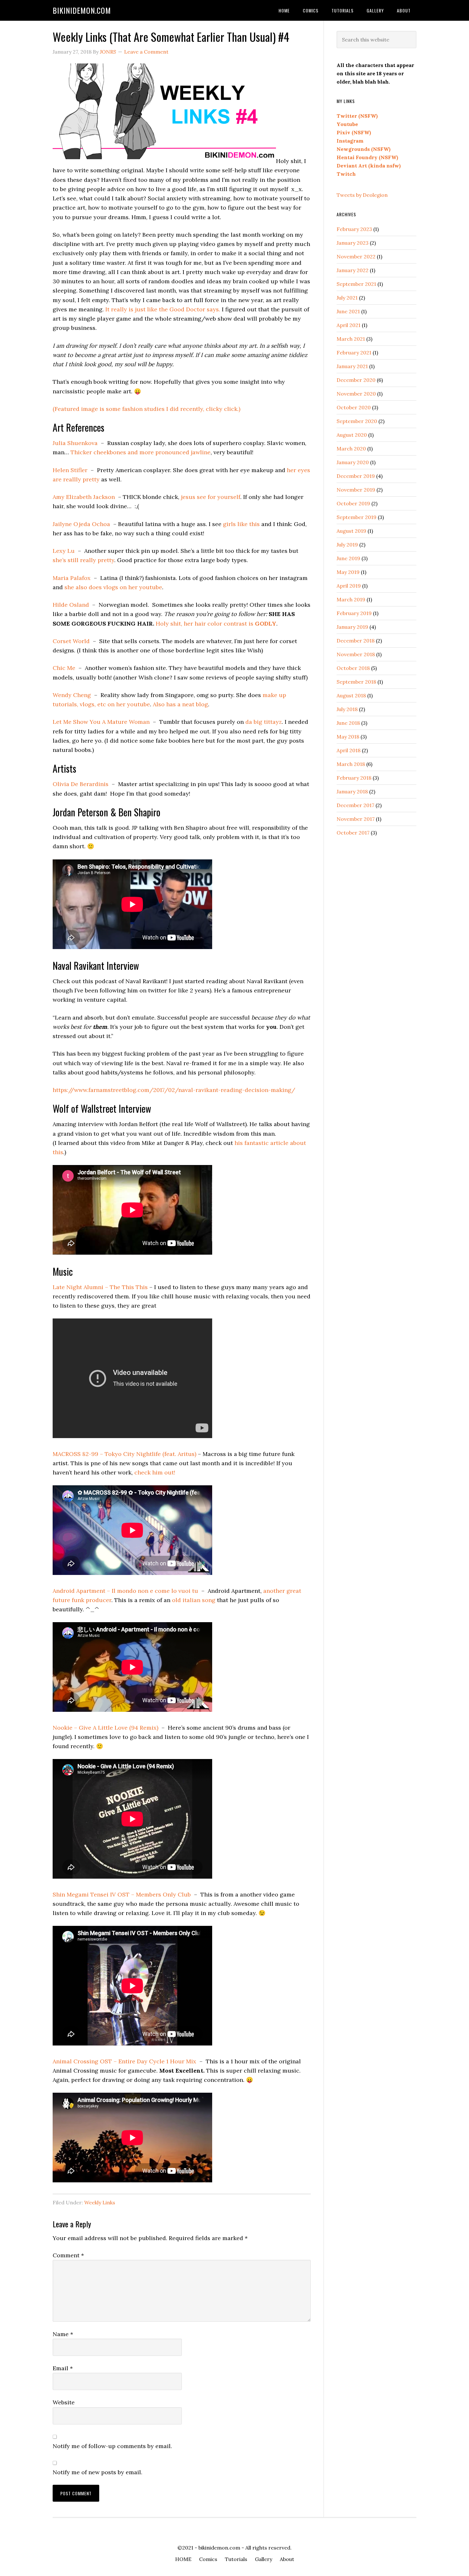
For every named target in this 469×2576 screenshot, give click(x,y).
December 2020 (356, 380)
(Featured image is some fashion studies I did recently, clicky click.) (146, 409)
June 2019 (348, 558)
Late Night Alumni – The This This (100, 1287)
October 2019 (353, 503)
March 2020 (351, 449)
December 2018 (356, 641)
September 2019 (357, 517)
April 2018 (349, 750)
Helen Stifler (70, 470)
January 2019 (352, 627)
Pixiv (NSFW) (354, 132)
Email (63, 2368)
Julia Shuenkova (75, 443)
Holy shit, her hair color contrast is (216, 624)
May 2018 (348, 737)
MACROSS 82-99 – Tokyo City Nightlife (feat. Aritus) (124, 1454)
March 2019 (351, 599)
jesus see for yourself (211, 497)
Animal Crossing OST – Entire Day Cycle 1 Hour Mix (124, 2061)
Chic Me (64, 668)
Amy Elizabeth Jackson (84, 497)
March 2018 (351, 764)
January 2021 (352, 366)
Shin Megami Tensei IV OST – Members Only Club (122, 1894)
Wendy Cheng (72, 695)
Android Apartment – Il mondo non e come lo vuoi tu (125, 1591)
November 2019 (356, 490)
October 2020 (354, 407)
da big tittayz (264, 722)
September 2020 (357, 421)
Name (63, 2334)
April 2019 (349, 586)
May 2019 (348, 572)
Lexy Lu (64, 551)
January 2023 (353, 243)
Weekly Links (100, 2202)
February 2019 (354, 613)
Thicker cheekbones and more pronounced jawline (141, 452)
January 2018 (352, 791)
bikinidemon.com (82, 10)
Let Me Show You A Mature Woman (101, 722)
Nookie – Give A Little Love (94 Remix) (105, 1728)
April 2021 (349, 325)
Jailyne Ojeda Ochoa (81, 524)
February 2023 (354, 229)
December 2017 (355, 805)
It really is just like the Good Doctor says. (163, 309)
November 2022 (356, 256)
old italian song (194, 1600)
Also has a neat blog (180, 704)
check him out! (155, 1472)
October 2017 (353, 833)
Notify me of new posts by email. (97, 2472)
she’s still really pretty (83, 560)
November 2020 (356, 394)
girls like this (241, 524)
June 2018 (348, 723)
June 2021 (348, 311)
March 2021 (351, 339)
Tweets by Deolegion (362, 195)
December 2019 (356, 476)
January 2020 (353, 462)
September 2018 (356, 682)
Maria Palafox (72, 578)
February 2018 (354, 778)
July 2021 (347, 298)
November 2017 (356, 819)
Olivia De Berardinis (81, 784)
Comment (68, 2255)
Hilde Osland (71, 605)
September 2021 (356, 284)
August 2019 (351, 531)
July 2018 (347, 709)
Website (64, 2402)
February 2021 (354, 353)
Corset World (71, 641)
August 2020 (352, 435)
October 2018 (353, 668)
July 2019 (347, 545)
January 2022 (353, 270)
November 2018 (356, 654)
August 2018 (351, 695)
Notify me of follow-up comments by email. (112, 2446)
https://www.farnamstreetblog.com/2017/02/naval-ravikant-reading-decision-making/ (174, 1090)
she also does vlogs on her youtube (113, 587)
